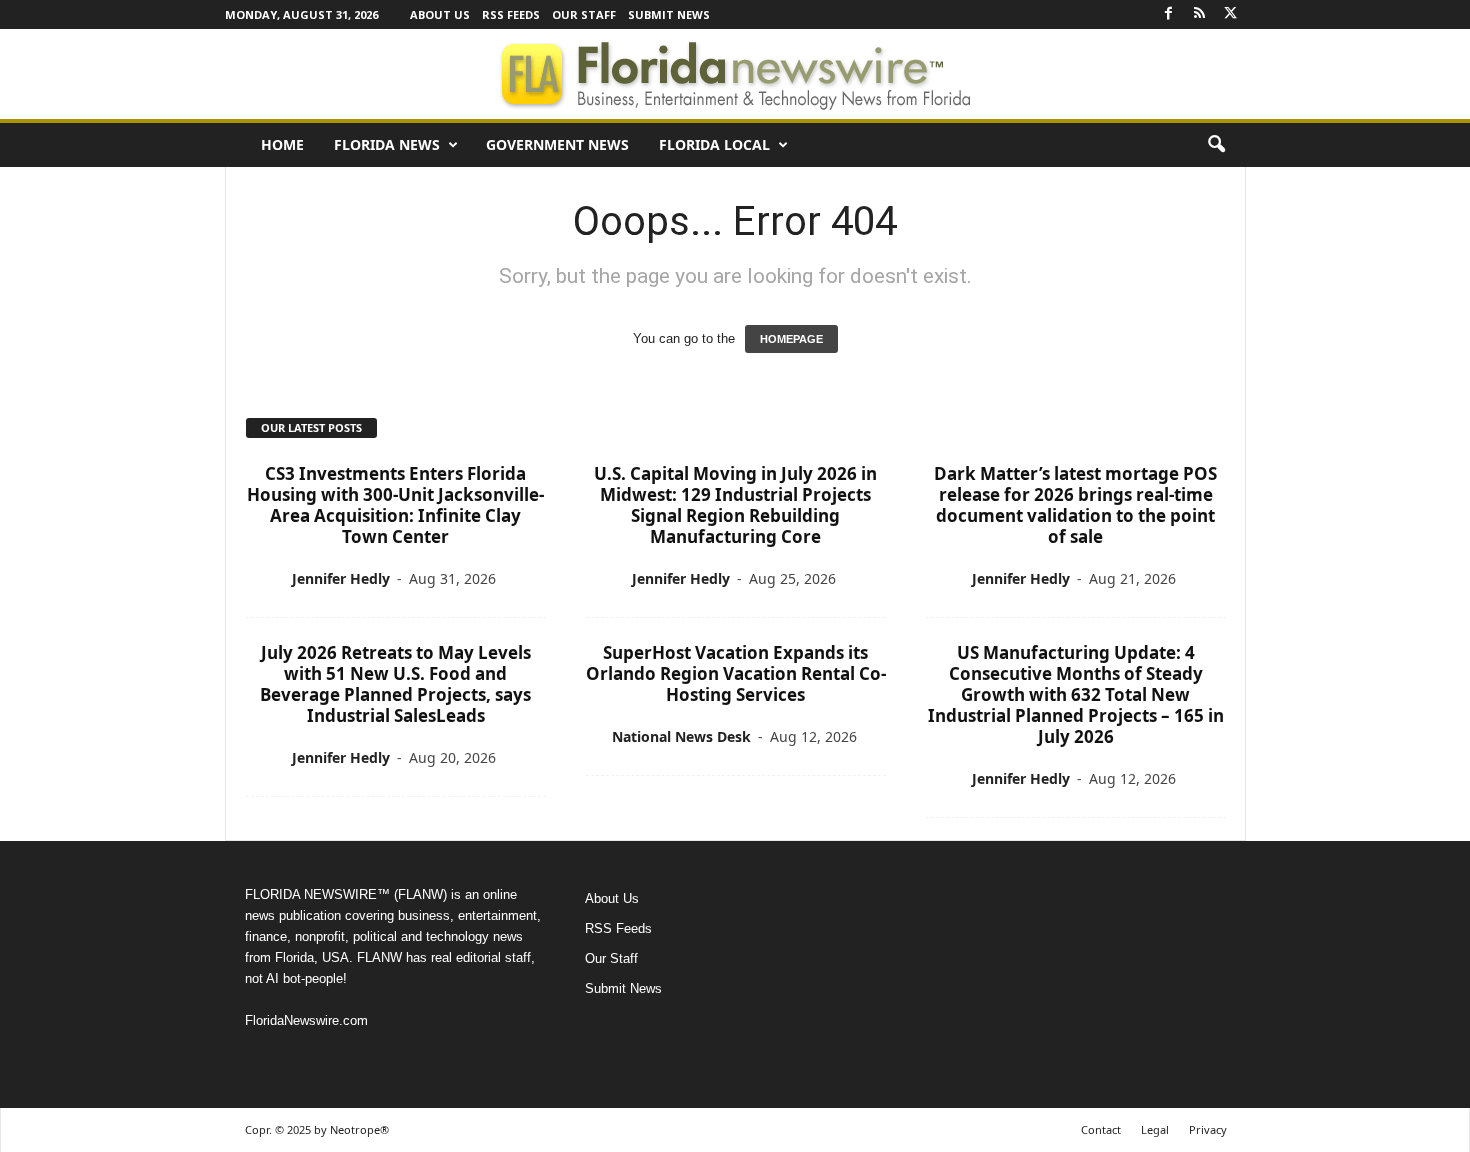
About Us (440, 14)
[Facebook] (1169, 14)
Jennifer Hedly (341, 578)
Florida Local (714, 144)
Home (282, 144)
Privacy (1208, 1129)
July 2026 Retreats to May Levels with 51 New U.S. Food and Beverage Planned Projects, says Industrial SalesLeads (395, 684)
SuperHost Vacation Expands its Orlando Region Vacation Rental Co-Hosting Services (736, 673)
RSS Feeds (511, 14)
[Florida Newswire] (735, 74)
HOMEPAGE (791, 339)
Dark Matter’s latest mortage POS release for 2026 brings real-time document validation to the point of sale (1075, 505)
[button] (1216, 145)
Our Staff (584, 14)
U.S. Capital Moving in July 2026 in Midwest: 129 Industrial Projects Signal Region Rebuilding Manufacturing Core (735, 505)
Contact (1101, 1129)
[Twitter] (1231, 14)
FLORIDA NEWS (387, 144)
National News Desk (681, 736)
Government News (557, 144)
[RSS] (1200, 14)
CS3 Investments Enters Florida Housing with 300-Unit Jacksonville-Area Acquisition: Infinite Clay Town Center (395, 505)
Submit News (669, 14)
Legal (1155, 1129)
